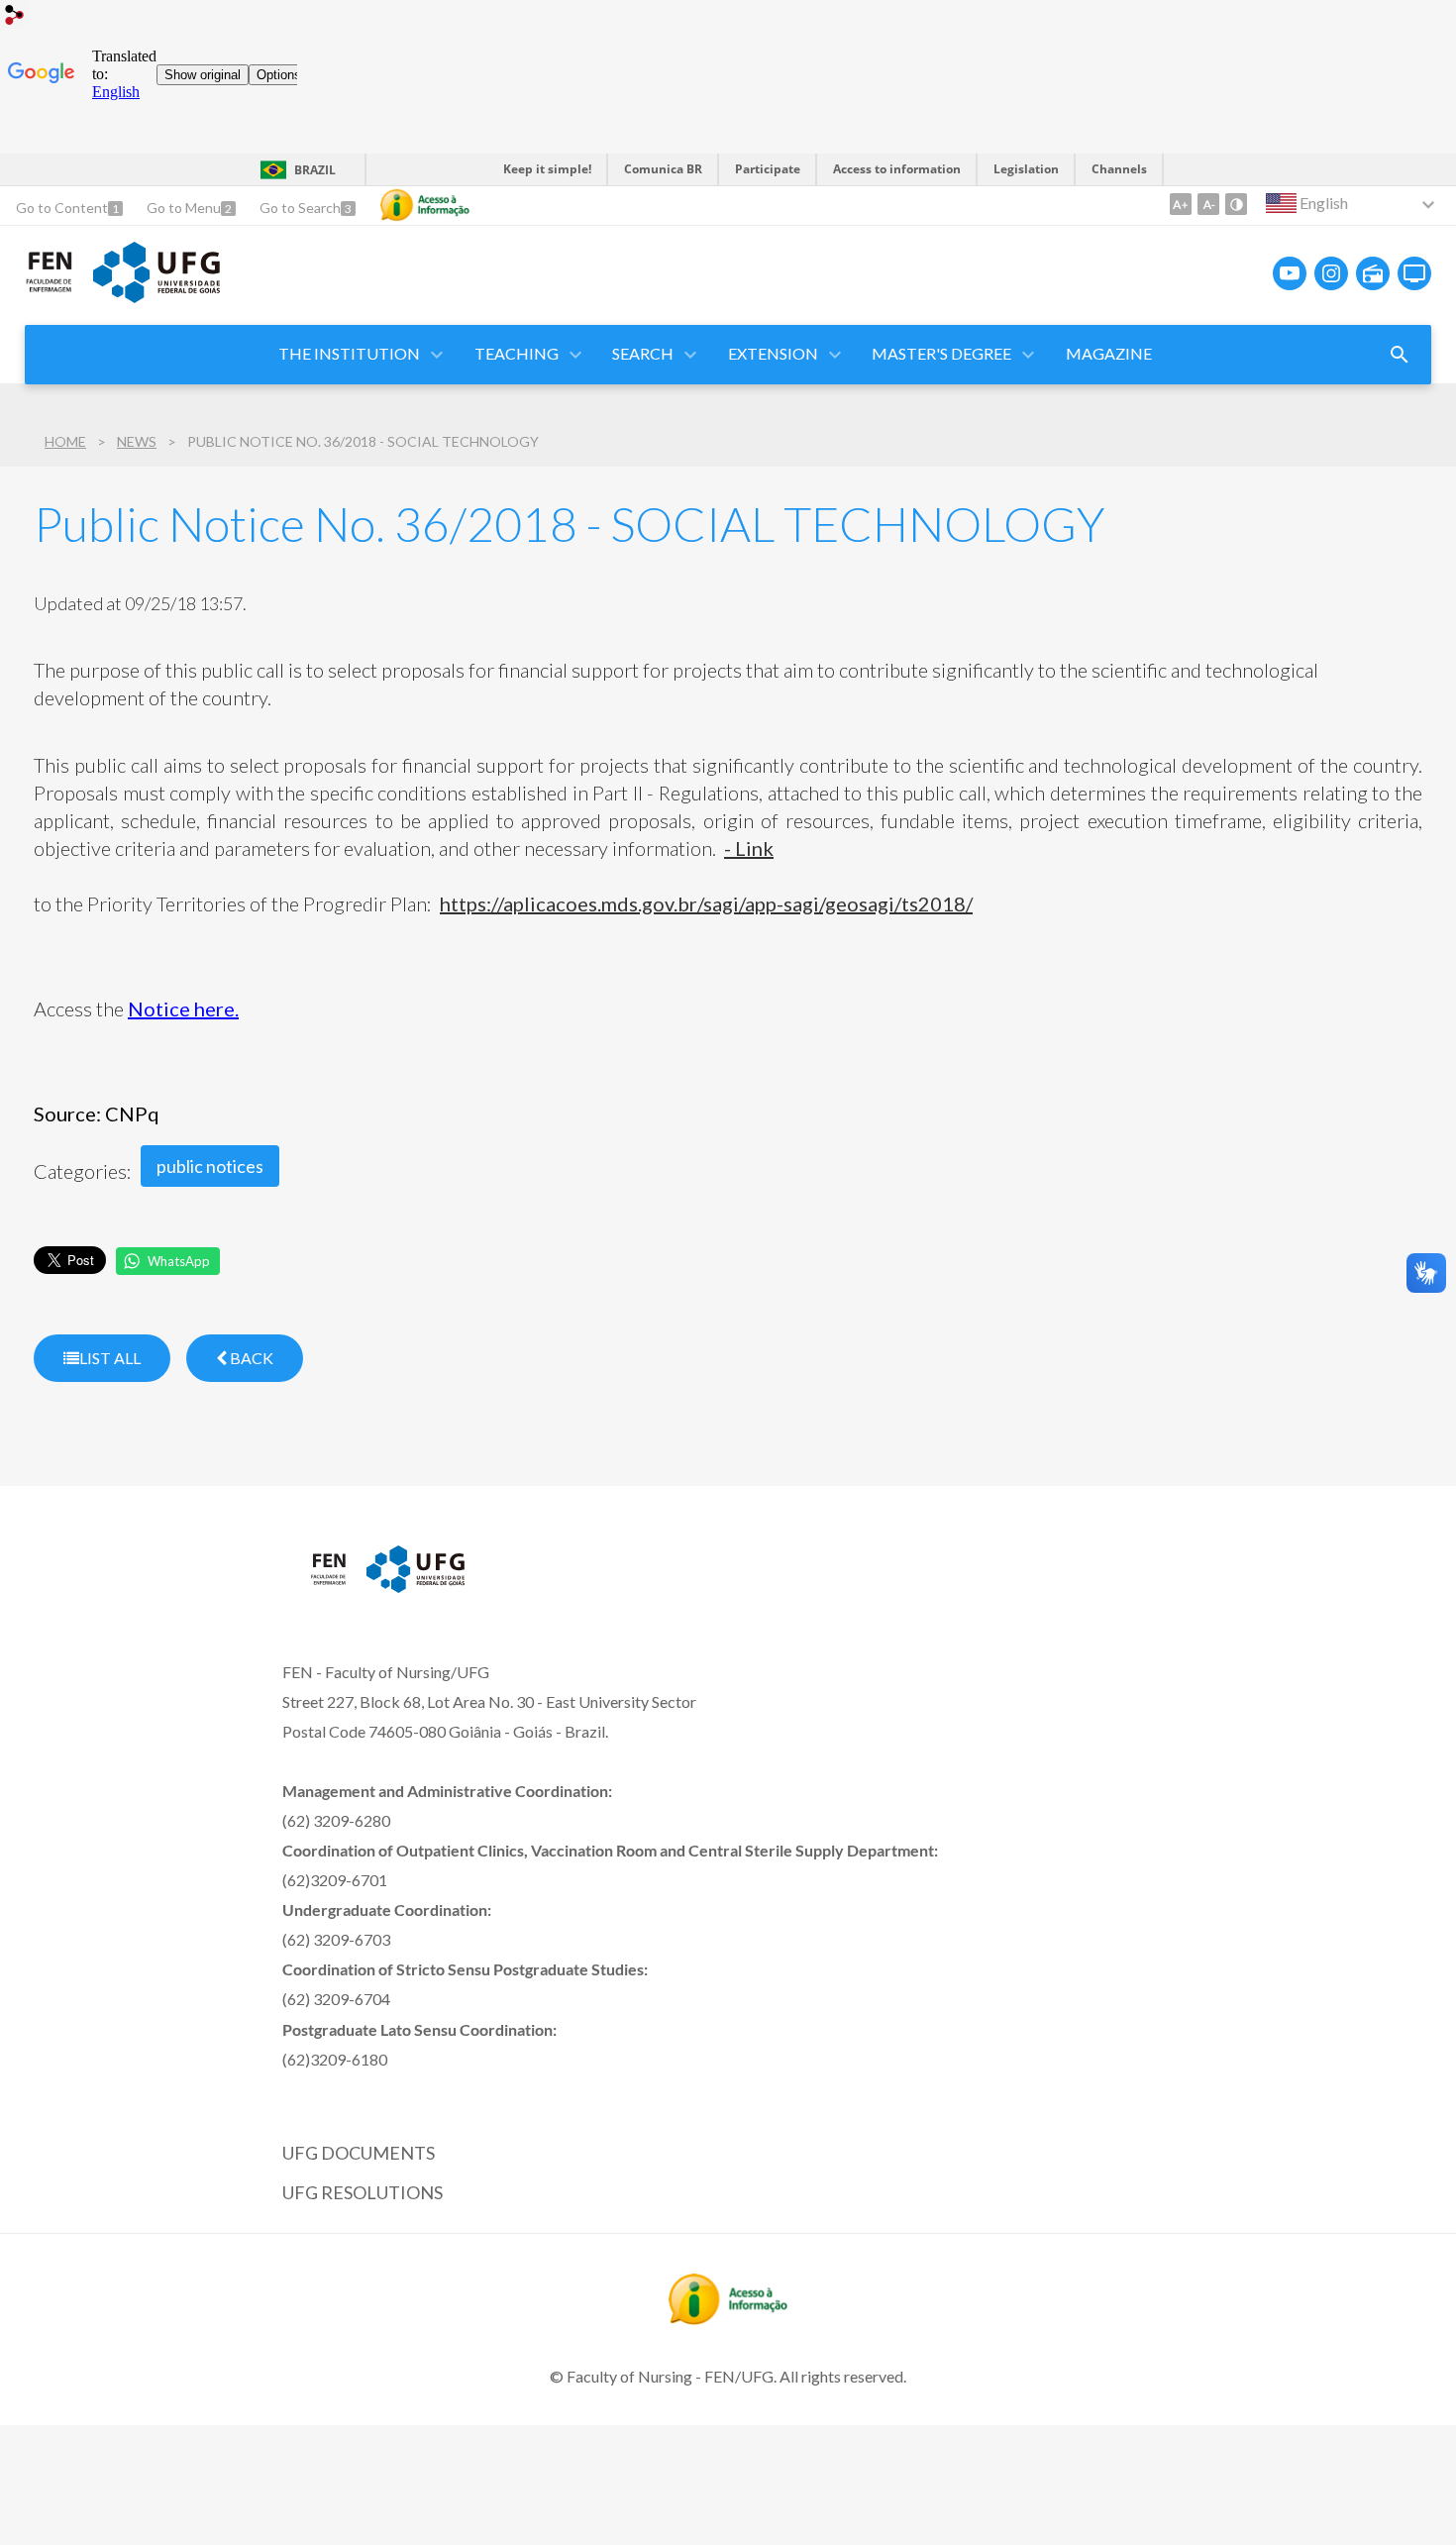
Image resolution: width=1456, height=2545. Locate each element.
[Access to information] (425, 205)
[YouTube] (1290, 273)
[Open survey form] (1400, 355)
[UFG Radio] (1373, 273)
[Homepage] (49, 288)
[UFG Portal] (156, 296)
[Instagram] (1331, 273)
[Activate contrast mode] (1236, 204)
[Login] (15, 17)
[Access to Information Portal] (728, 2318)
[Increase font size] (1181, 204)
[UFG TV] (1414, 273)
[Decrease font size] (1208, 204)
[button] (518, 355)
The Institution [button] (349, 353)
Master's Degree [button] (941, 353)
